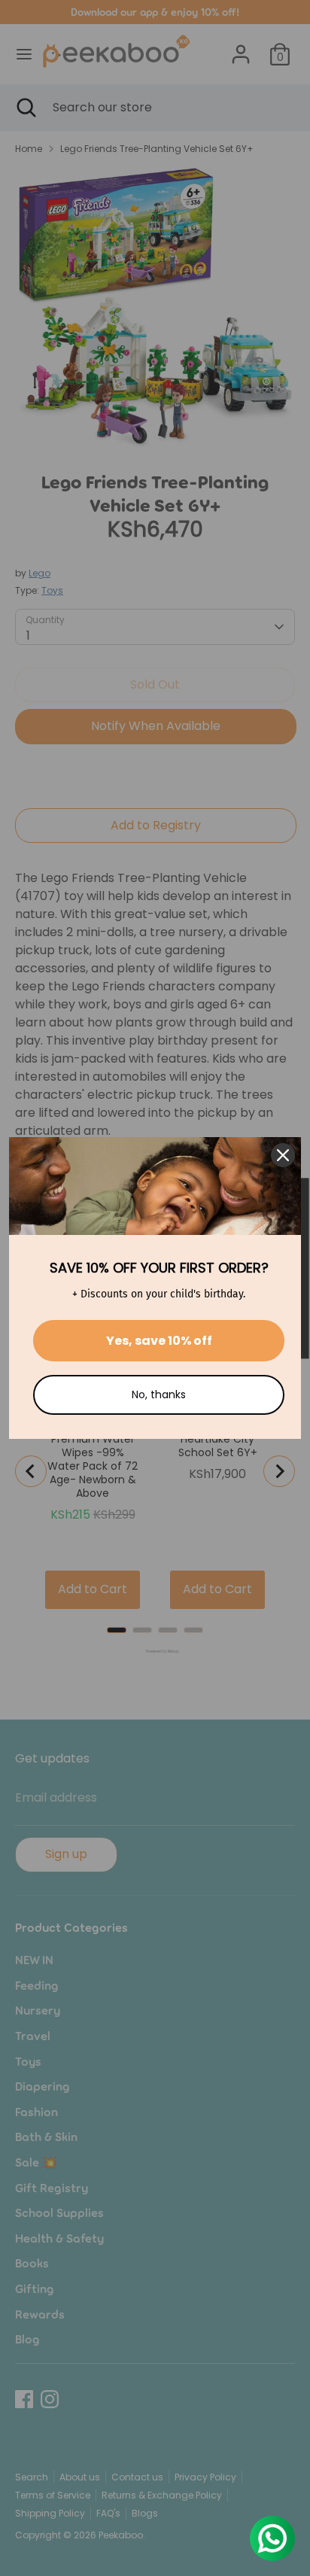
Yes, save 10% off (159, 1341)
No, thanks (159, 1394)
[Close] (283, 1155)
